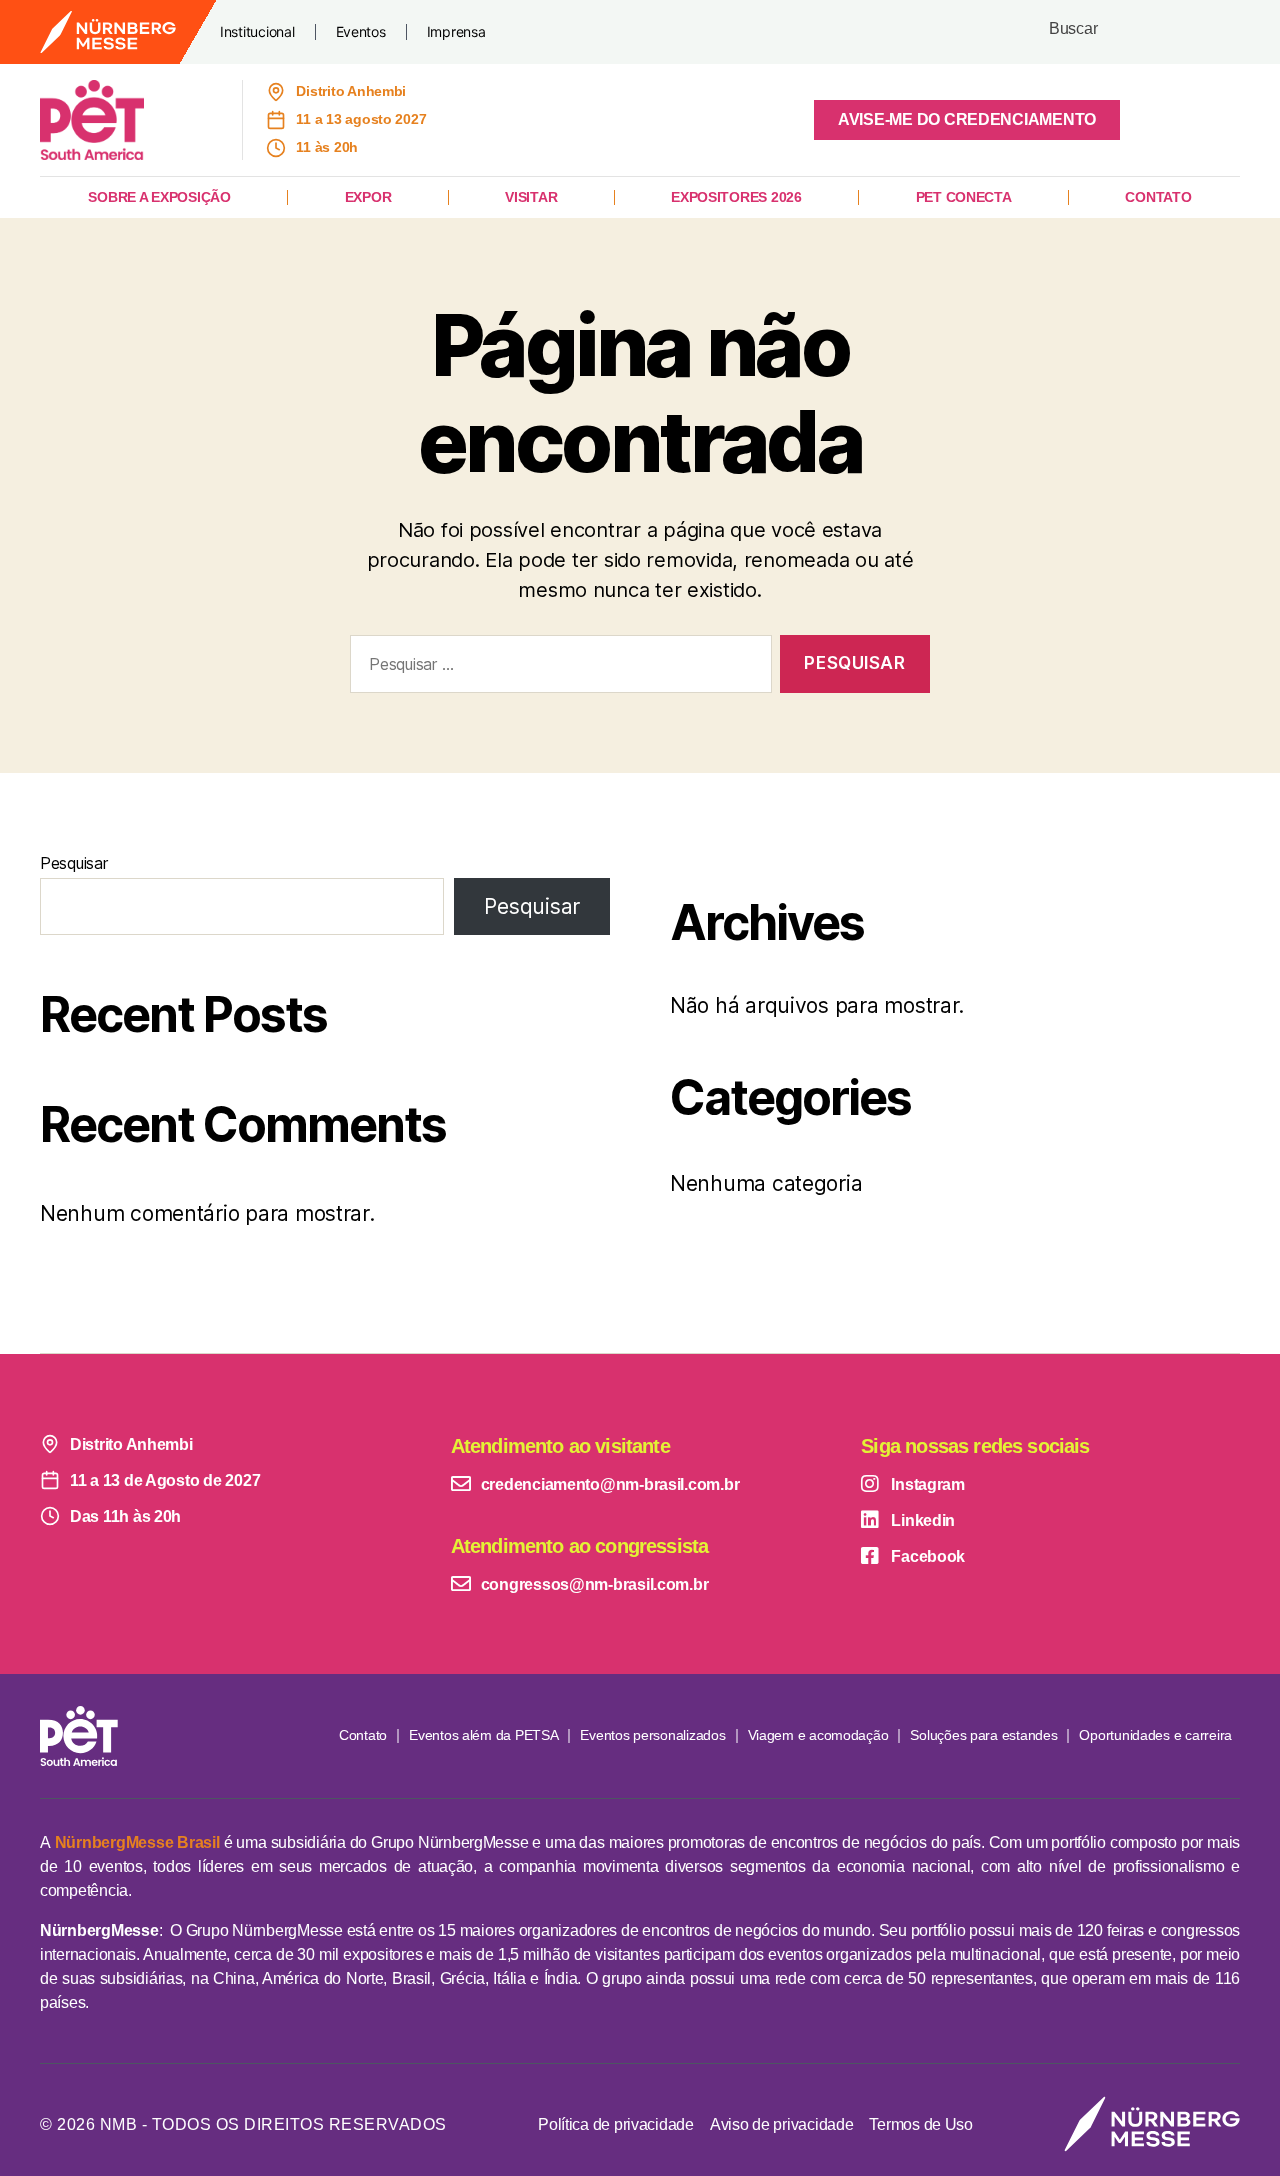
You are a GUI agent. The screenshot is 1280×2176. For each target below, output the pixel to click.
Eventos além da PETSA (483, 1735)
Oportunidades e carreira (1155, 1735)
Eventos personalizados (652, 1735)
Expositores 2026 (736, 197)
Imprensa (456, 31)
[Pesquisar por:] (557, 668)
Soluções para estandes (983, 1735)
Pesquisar (74, 863)
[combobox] (1140, 32)
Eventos (361, 31)
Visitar (531, 197)
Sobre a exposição (159, 197)
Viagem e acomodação (818, 1735)
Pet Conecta (964, 197)
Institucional (257, 31)
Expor (368, 197)
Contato (1158, 197)
